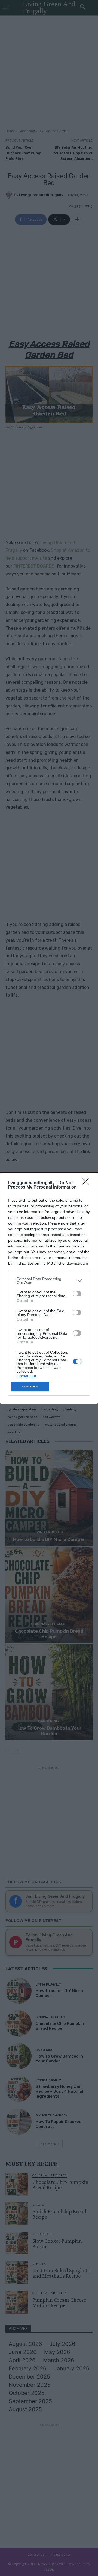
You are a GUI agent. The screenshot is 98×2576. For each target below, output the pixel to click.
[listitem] (49, 1281)
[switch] (77, 1294)
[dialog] (49, 1288)
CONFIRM (30, 1386)
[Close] (87, 1183)
